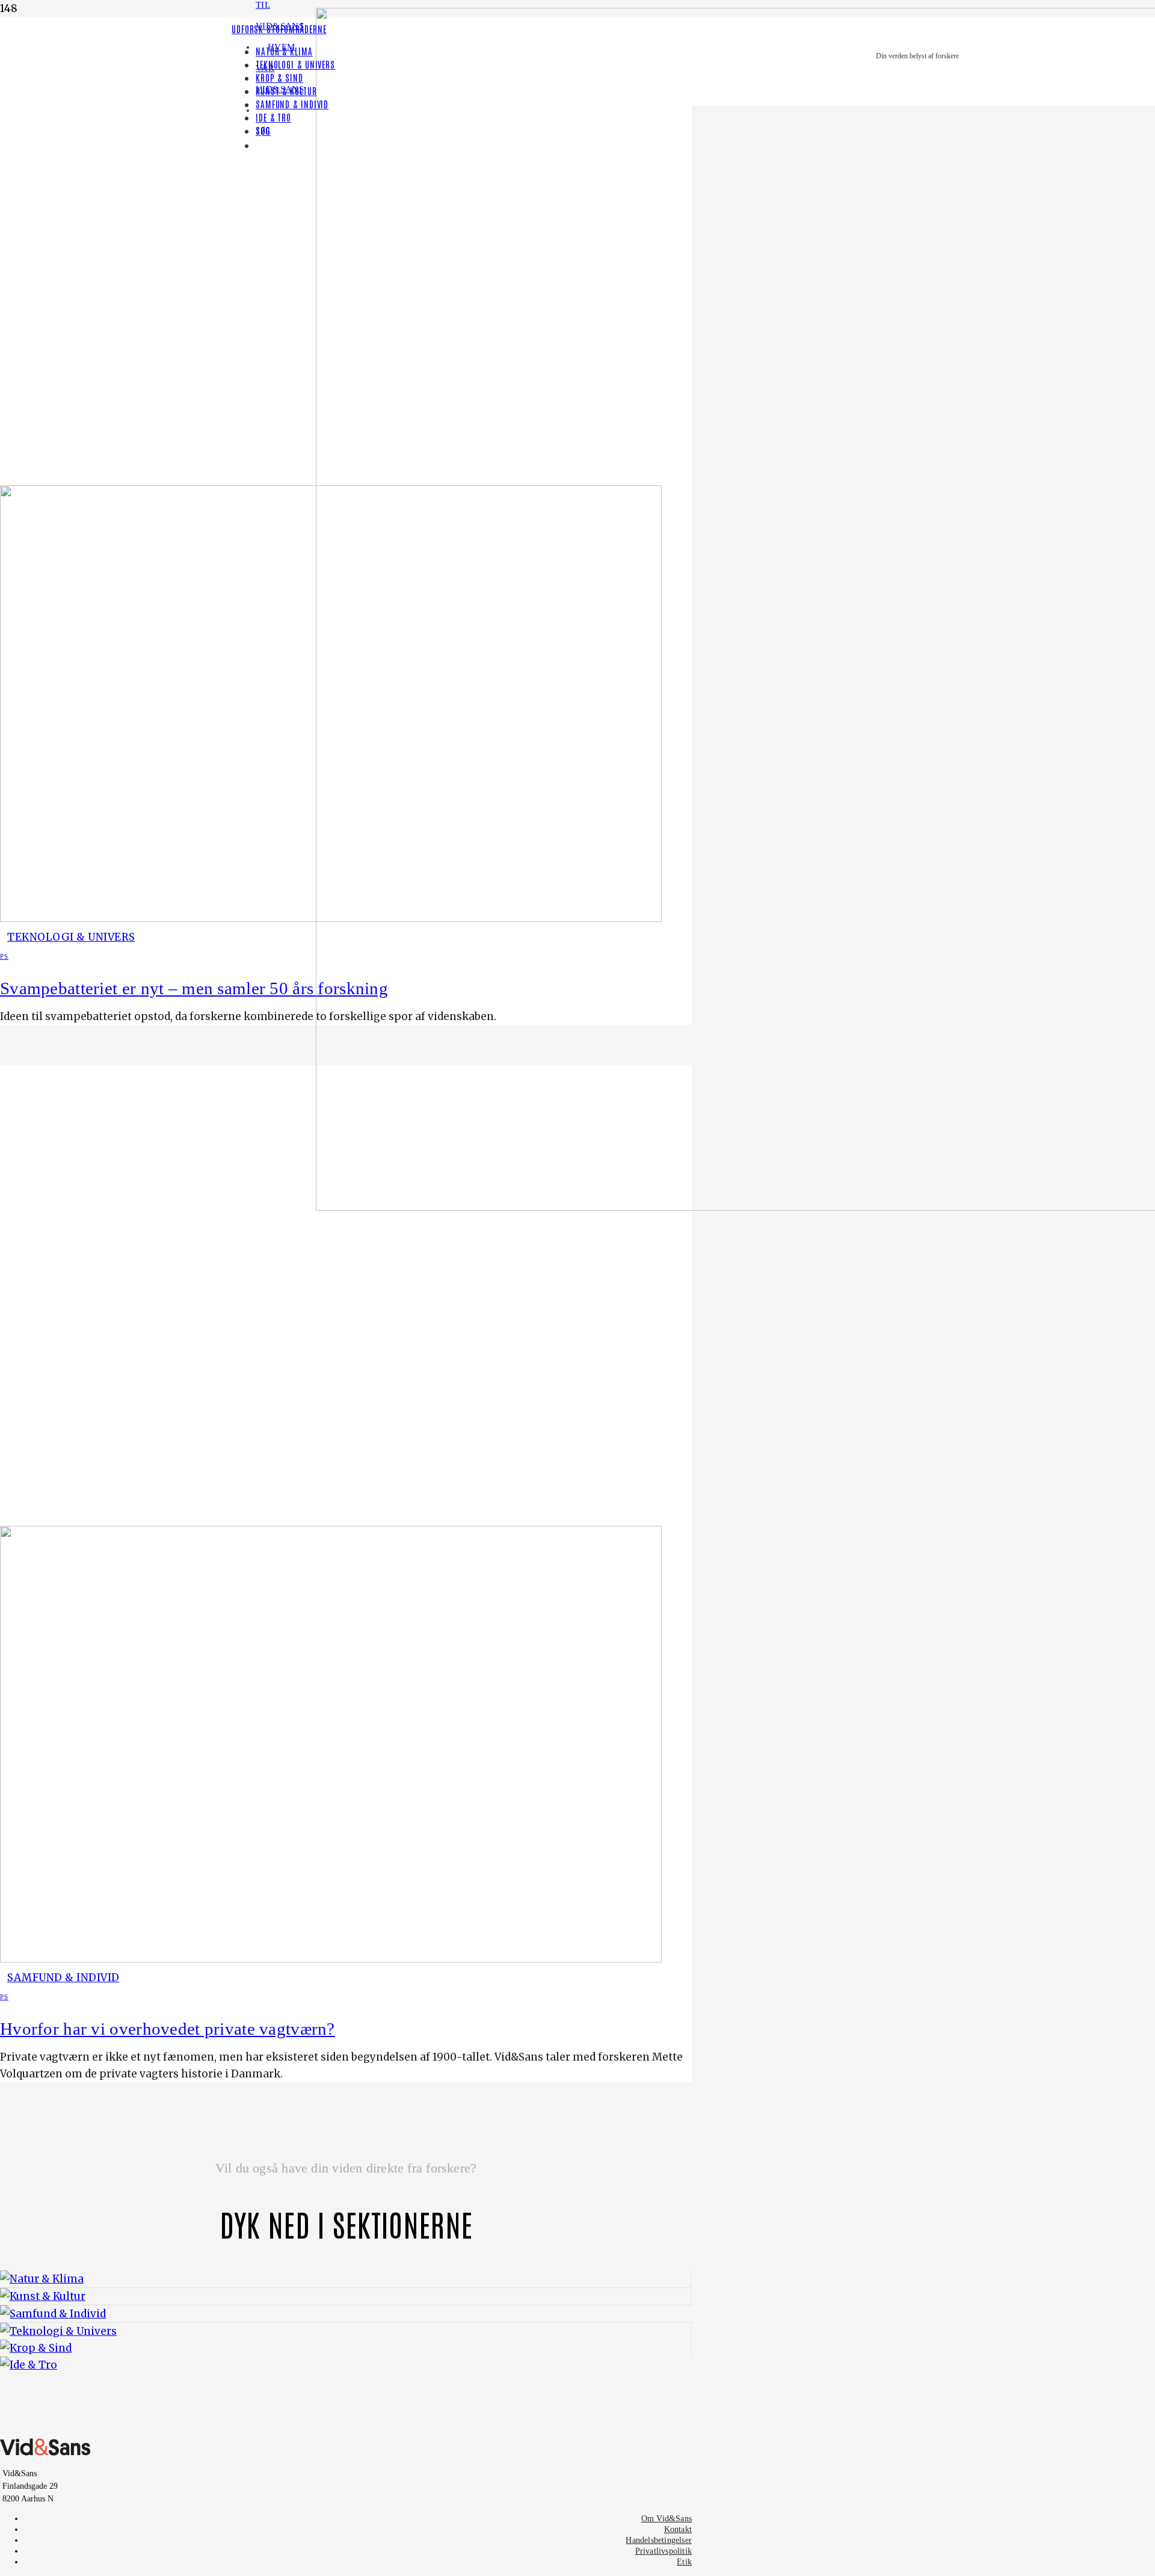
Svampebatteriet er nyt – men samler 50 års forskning (194, 988)
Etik (684, 2562)
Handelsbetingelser (659, 2540)
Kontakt (678, 2529)
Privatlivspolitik (664, 2551)
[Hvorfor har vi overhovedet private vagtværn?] (331, 1959)
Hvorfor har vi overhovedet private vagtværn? (168, 2029)
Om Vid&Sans (667, 2519)
